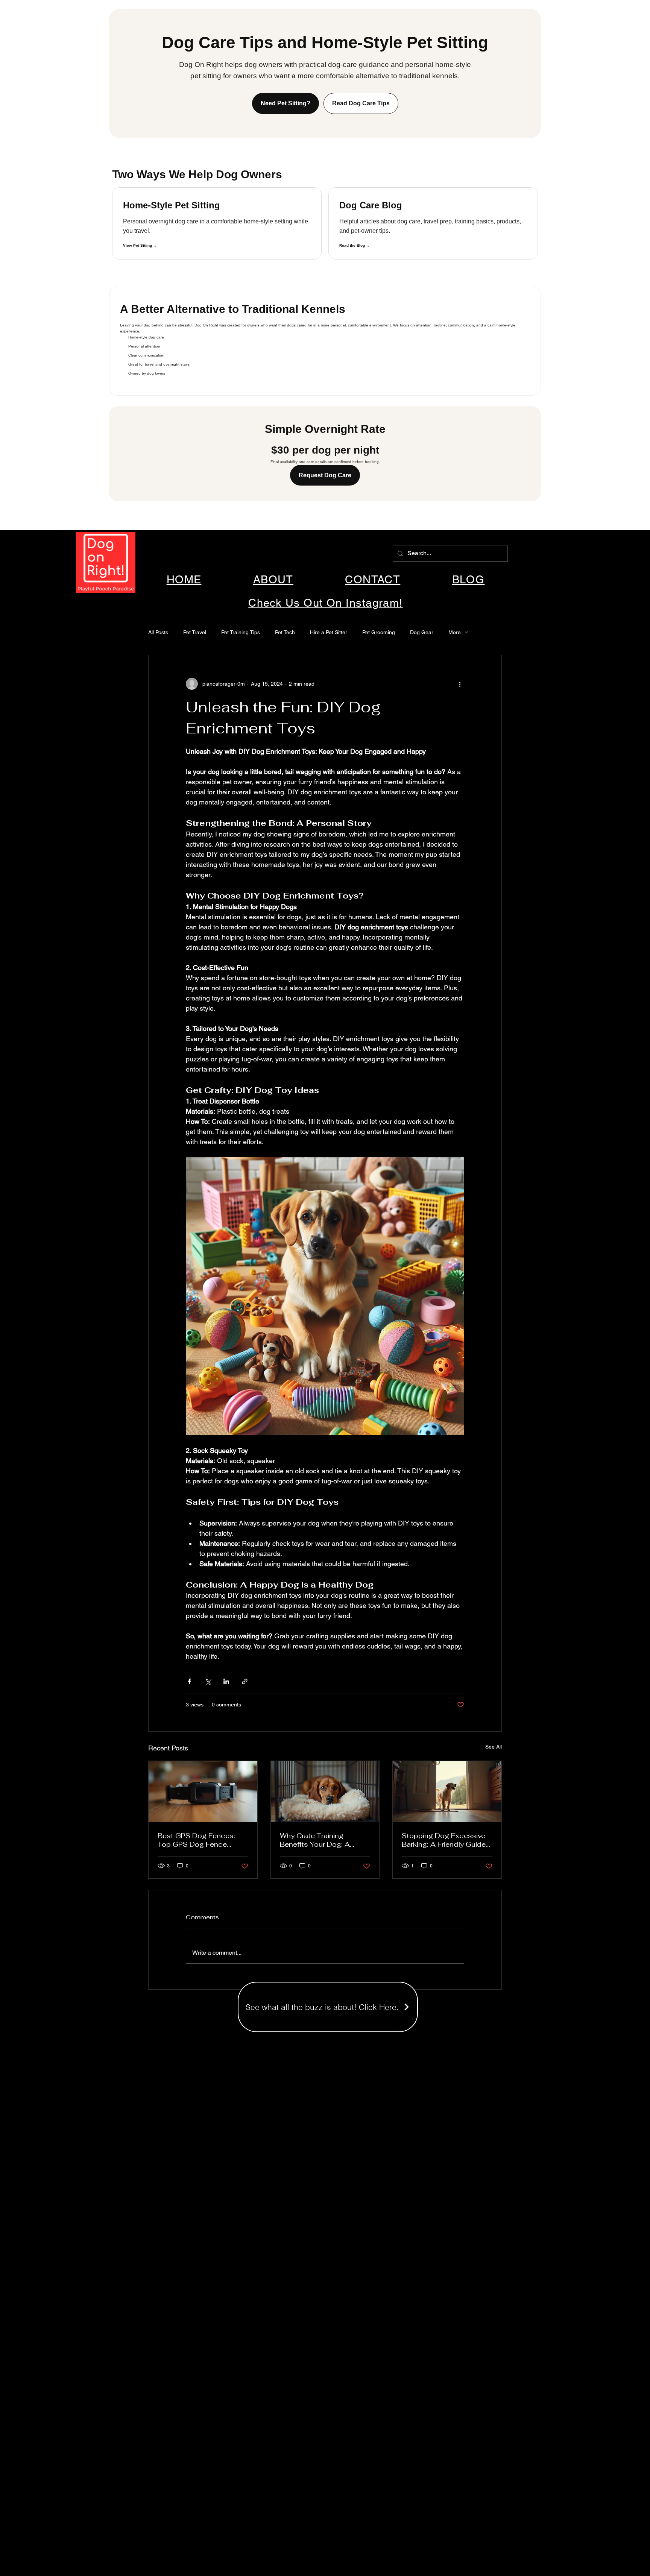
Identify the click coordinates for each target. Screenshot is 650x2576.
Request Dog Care (325, 475)
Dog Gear (422, 632)
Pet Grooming (379, 632)
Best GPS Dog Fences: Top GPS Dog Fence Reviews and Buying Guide (202, 1840)
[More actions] (460, 684)
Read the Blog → (355, 245)
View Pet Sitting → (140, 245)
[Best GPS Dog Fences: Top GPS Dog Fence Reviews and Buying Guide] (203, 1791)
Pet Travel (195, 632)
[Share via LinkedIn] (226, 1681)
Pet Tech (285, 632)
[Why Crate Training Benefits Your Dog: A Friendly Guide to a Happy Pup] (325, 1791)
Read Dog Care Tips (361, 103)
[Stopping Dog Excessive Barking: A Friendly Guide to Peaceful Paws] (447, 1791)
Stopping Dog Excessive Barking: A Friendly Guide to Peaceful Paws (444, 1840)
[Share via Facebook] (189, 1681)
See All (494, 1747)
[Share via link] (245, 1681)
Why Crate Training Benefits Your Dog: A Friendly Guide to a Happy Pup (323, 1840)
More (455, 632)
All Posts (158, 632)
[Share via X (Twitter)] (208, 1681)
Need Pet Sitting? (286, 103)
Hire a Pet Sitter (329, 632)
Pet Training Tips (241, 632)
